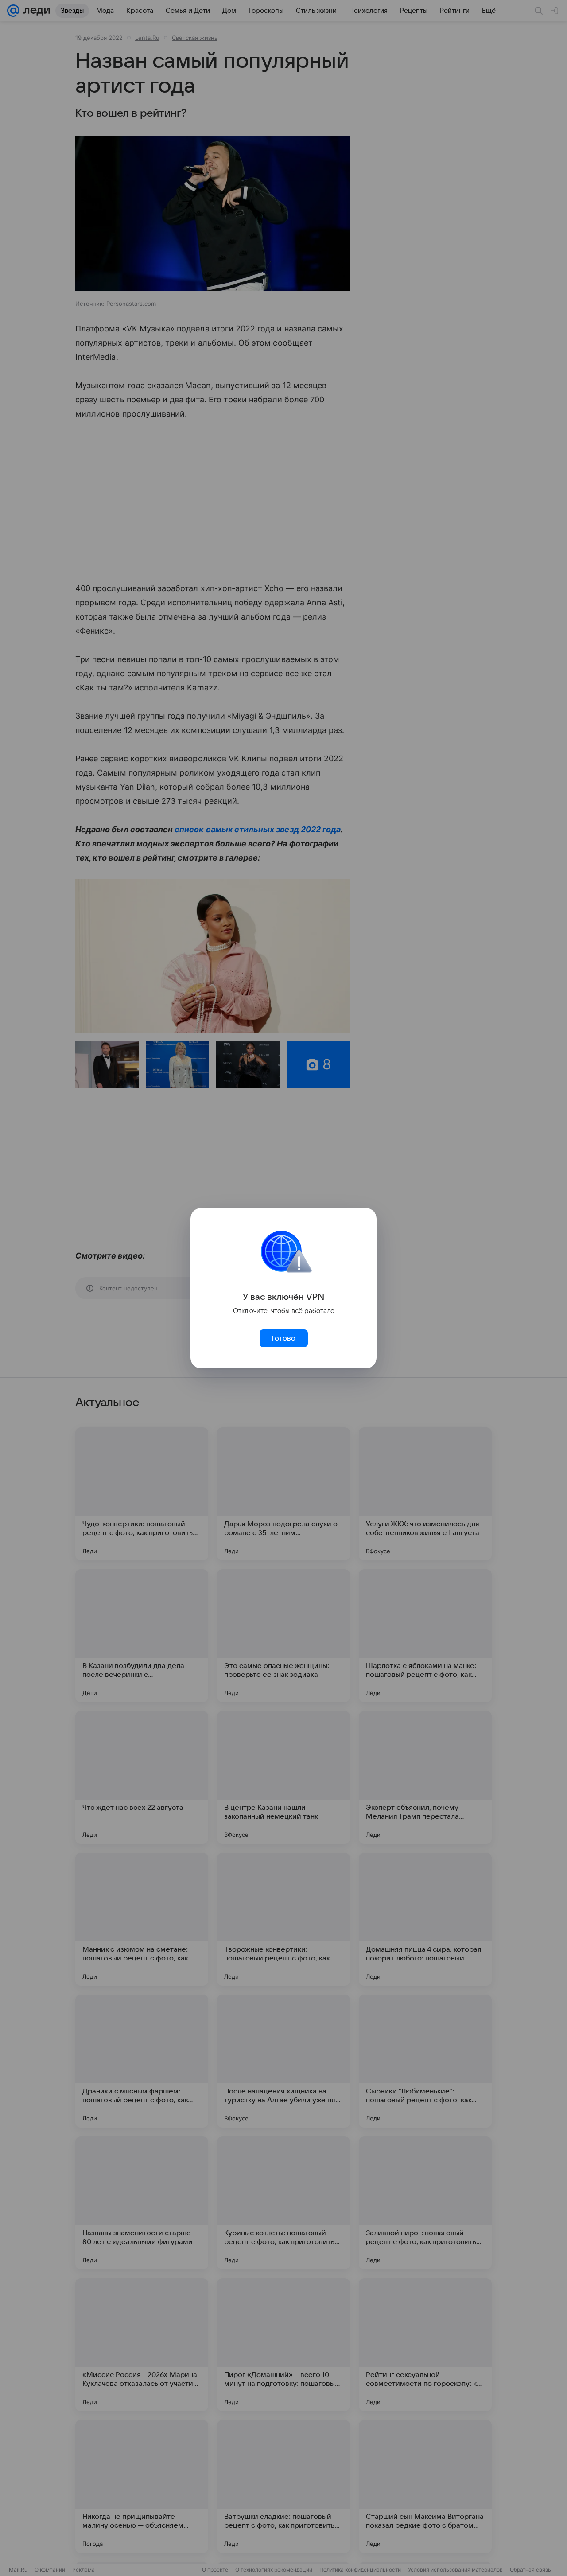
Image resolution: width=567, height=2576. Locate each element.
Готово (283, 1338)
